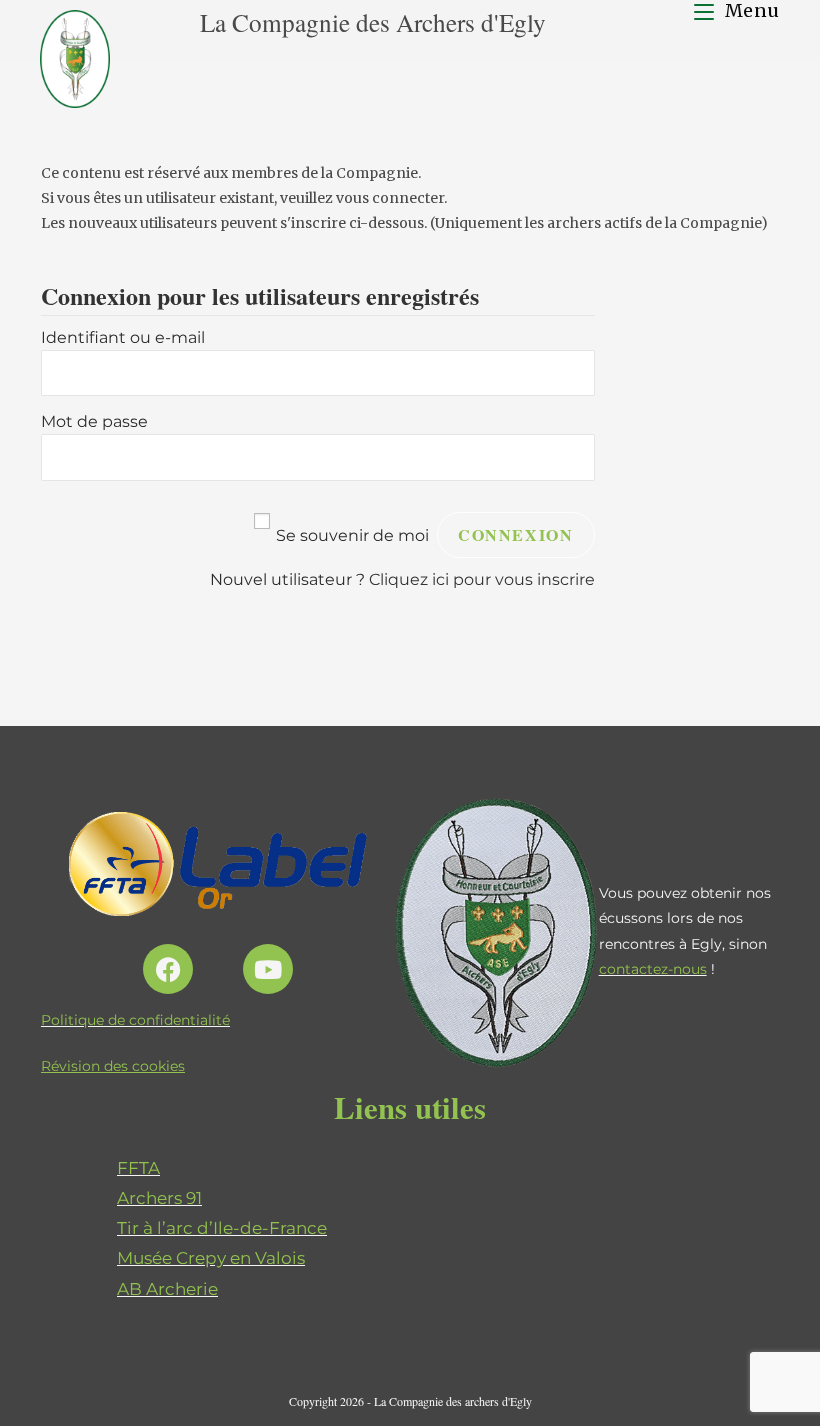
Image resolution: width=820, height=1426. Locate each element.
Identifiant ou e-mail (123, 337)
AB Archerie (167, 1289)
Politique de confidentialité (135, 1020)
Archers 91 (159, 1198)
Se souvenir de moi (352, 535)
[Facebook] (168, 969)
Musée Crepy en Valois (211, 1258)
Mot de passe (94, 421)
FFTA (138, 1168)
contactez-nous (653, 969)
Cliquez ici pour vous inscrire (482, 579)
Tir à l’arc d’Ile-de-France (222, 1228)
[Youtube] (268, 969)
